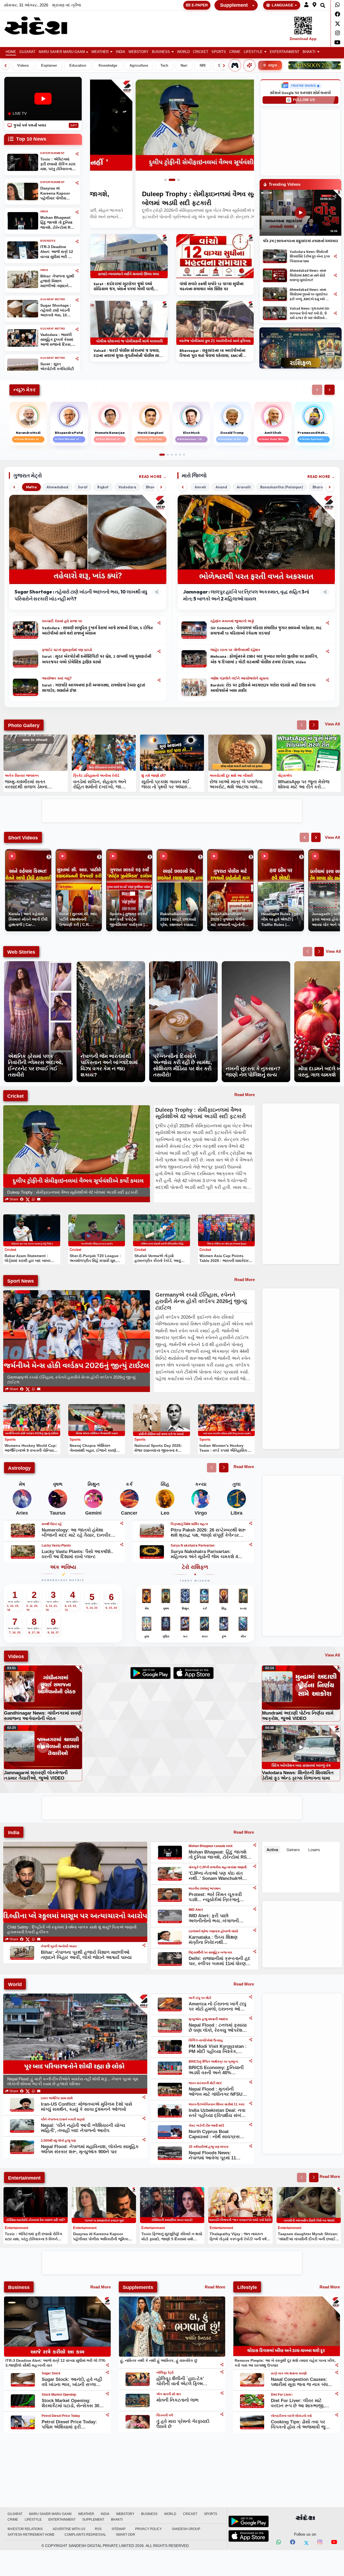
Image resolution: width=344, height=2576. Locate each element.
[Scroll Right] (224, 66)
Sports (219, 52)
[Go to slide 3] (178, 180)
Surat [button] (83, 487)
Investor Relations (25, 2529)
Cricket (201, 52)
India (121, 52)
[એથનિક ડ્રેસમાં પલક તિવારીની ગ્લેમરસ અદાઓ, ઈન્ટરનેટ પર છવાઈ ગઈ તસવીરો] (38, 964)
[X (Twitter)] (28, 1199)
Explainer (49, 66)
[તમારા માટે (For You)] (249, 65)
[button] (306, 5)
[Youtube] (337, 42)
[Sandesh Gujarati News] (41, 26)
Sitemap (119, 2529)
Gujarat (27, 52)
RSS (98, 2529)
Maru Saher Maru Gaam (62, 52)
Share (13, 1199)
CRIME (235, 52)
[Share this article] (159, 623)
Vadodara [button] (127, 487)
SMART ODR (126, 2535)
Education (78, 66)
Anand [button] (221, 487)
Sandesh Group (186, 2529)
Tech (164, 66)
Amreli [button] (200, 487)
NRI (203, 66)
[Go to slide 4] (176, 455)
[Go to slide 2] (174, 180)
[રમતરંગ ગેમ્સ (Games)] (235, 65)
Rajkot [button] (103, 487)
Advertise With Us (69, 2529)
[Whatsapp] (337, 5)
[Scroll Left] (5, 66)
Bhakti (309, 52)
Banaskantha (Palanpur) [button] (282, 487)
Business (161, 52)
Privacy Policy (148, 2529)
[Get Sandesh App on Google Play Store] (249, 2521)
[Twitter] (337, 24)
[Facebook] (337, 14)
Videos (23, 66)
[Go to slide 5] (180, 455)
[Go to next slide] (314, 725)
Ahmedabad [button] (57, 487)
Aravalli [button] (244, 487)
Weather (100, 52)
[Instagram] (337, 33)
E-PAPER (200, 5)
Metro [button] (31, 487)
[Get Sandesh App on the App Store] (249, 2536)
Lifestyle (253, 52)
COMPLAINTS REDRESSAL (85, 2535)
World (183, 52)
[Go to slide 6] (184, 455)
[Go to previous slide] (302, 725)
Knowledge (108, 66)
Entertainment (285, 52)
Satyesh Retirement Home (31, 2535)
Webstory (139, 52)
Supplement (234, 5)
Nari (184, 66)
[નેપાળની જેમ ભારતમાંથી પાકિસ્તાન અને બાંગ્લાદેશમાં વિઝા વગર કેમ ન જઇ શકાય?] (111, 964)
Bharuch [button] (320, 487)
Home (11, 52)
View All (332, 724)
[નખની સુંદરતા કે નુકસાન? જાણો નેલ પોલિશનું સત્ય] (256, 964)
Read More (150, 477)
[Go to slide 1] (168, 180)
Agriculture (139, 66)
